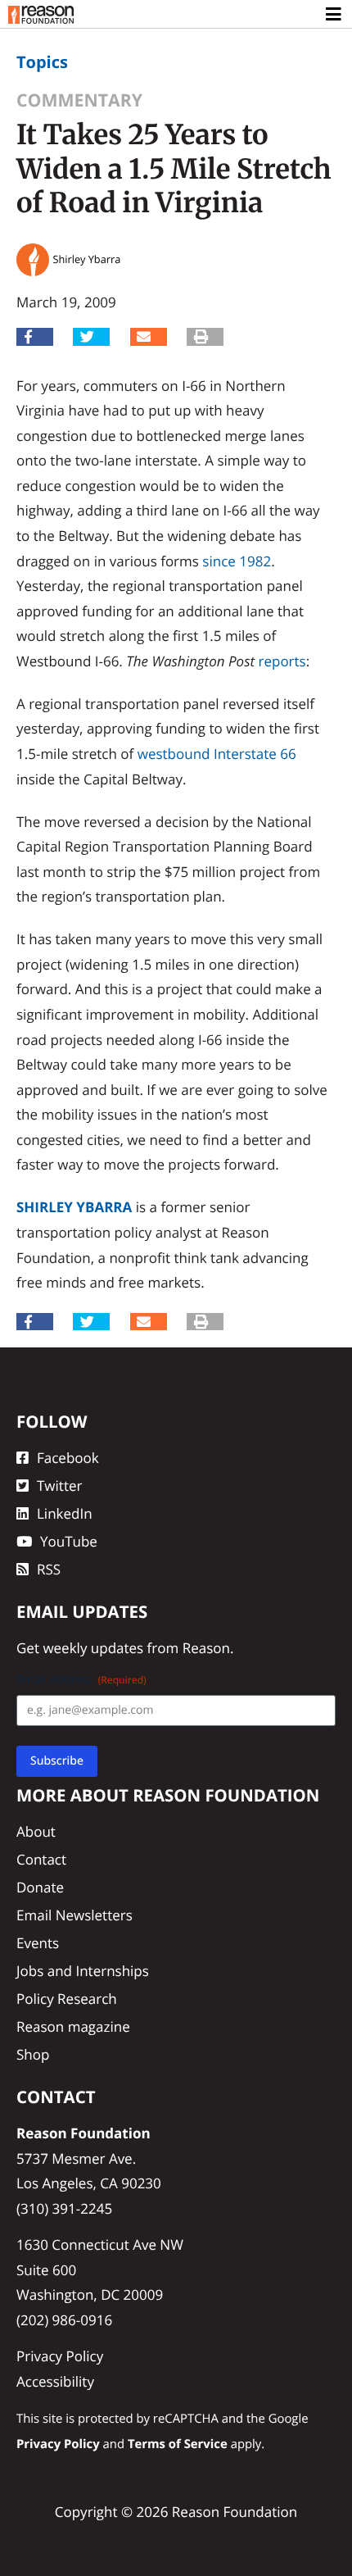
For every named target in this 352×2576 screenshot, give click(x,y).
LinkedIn (65, 1513)
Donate (40, 1887)
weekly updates (93, 1648)
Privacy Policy (60, 2356)
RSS (49, 1569)
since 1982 (237, 561)
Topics (42, 62)
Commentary (79, 100)
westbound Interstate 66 (217, 754)
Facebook (68, 1458)
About (36, 1831)
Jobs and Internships (83, 1971)
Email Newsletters (74, 1915)
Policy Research (67, 1999)
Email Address (81, 1680)
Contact (41, 1859)
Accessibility (55, 2381)
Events (38, 1943)
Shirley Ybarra (74, 1207)
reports (282, 661)
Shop (33, 2054)
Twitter (59, 1486)
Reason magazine (73, 2026)
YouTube (69, 1541)
